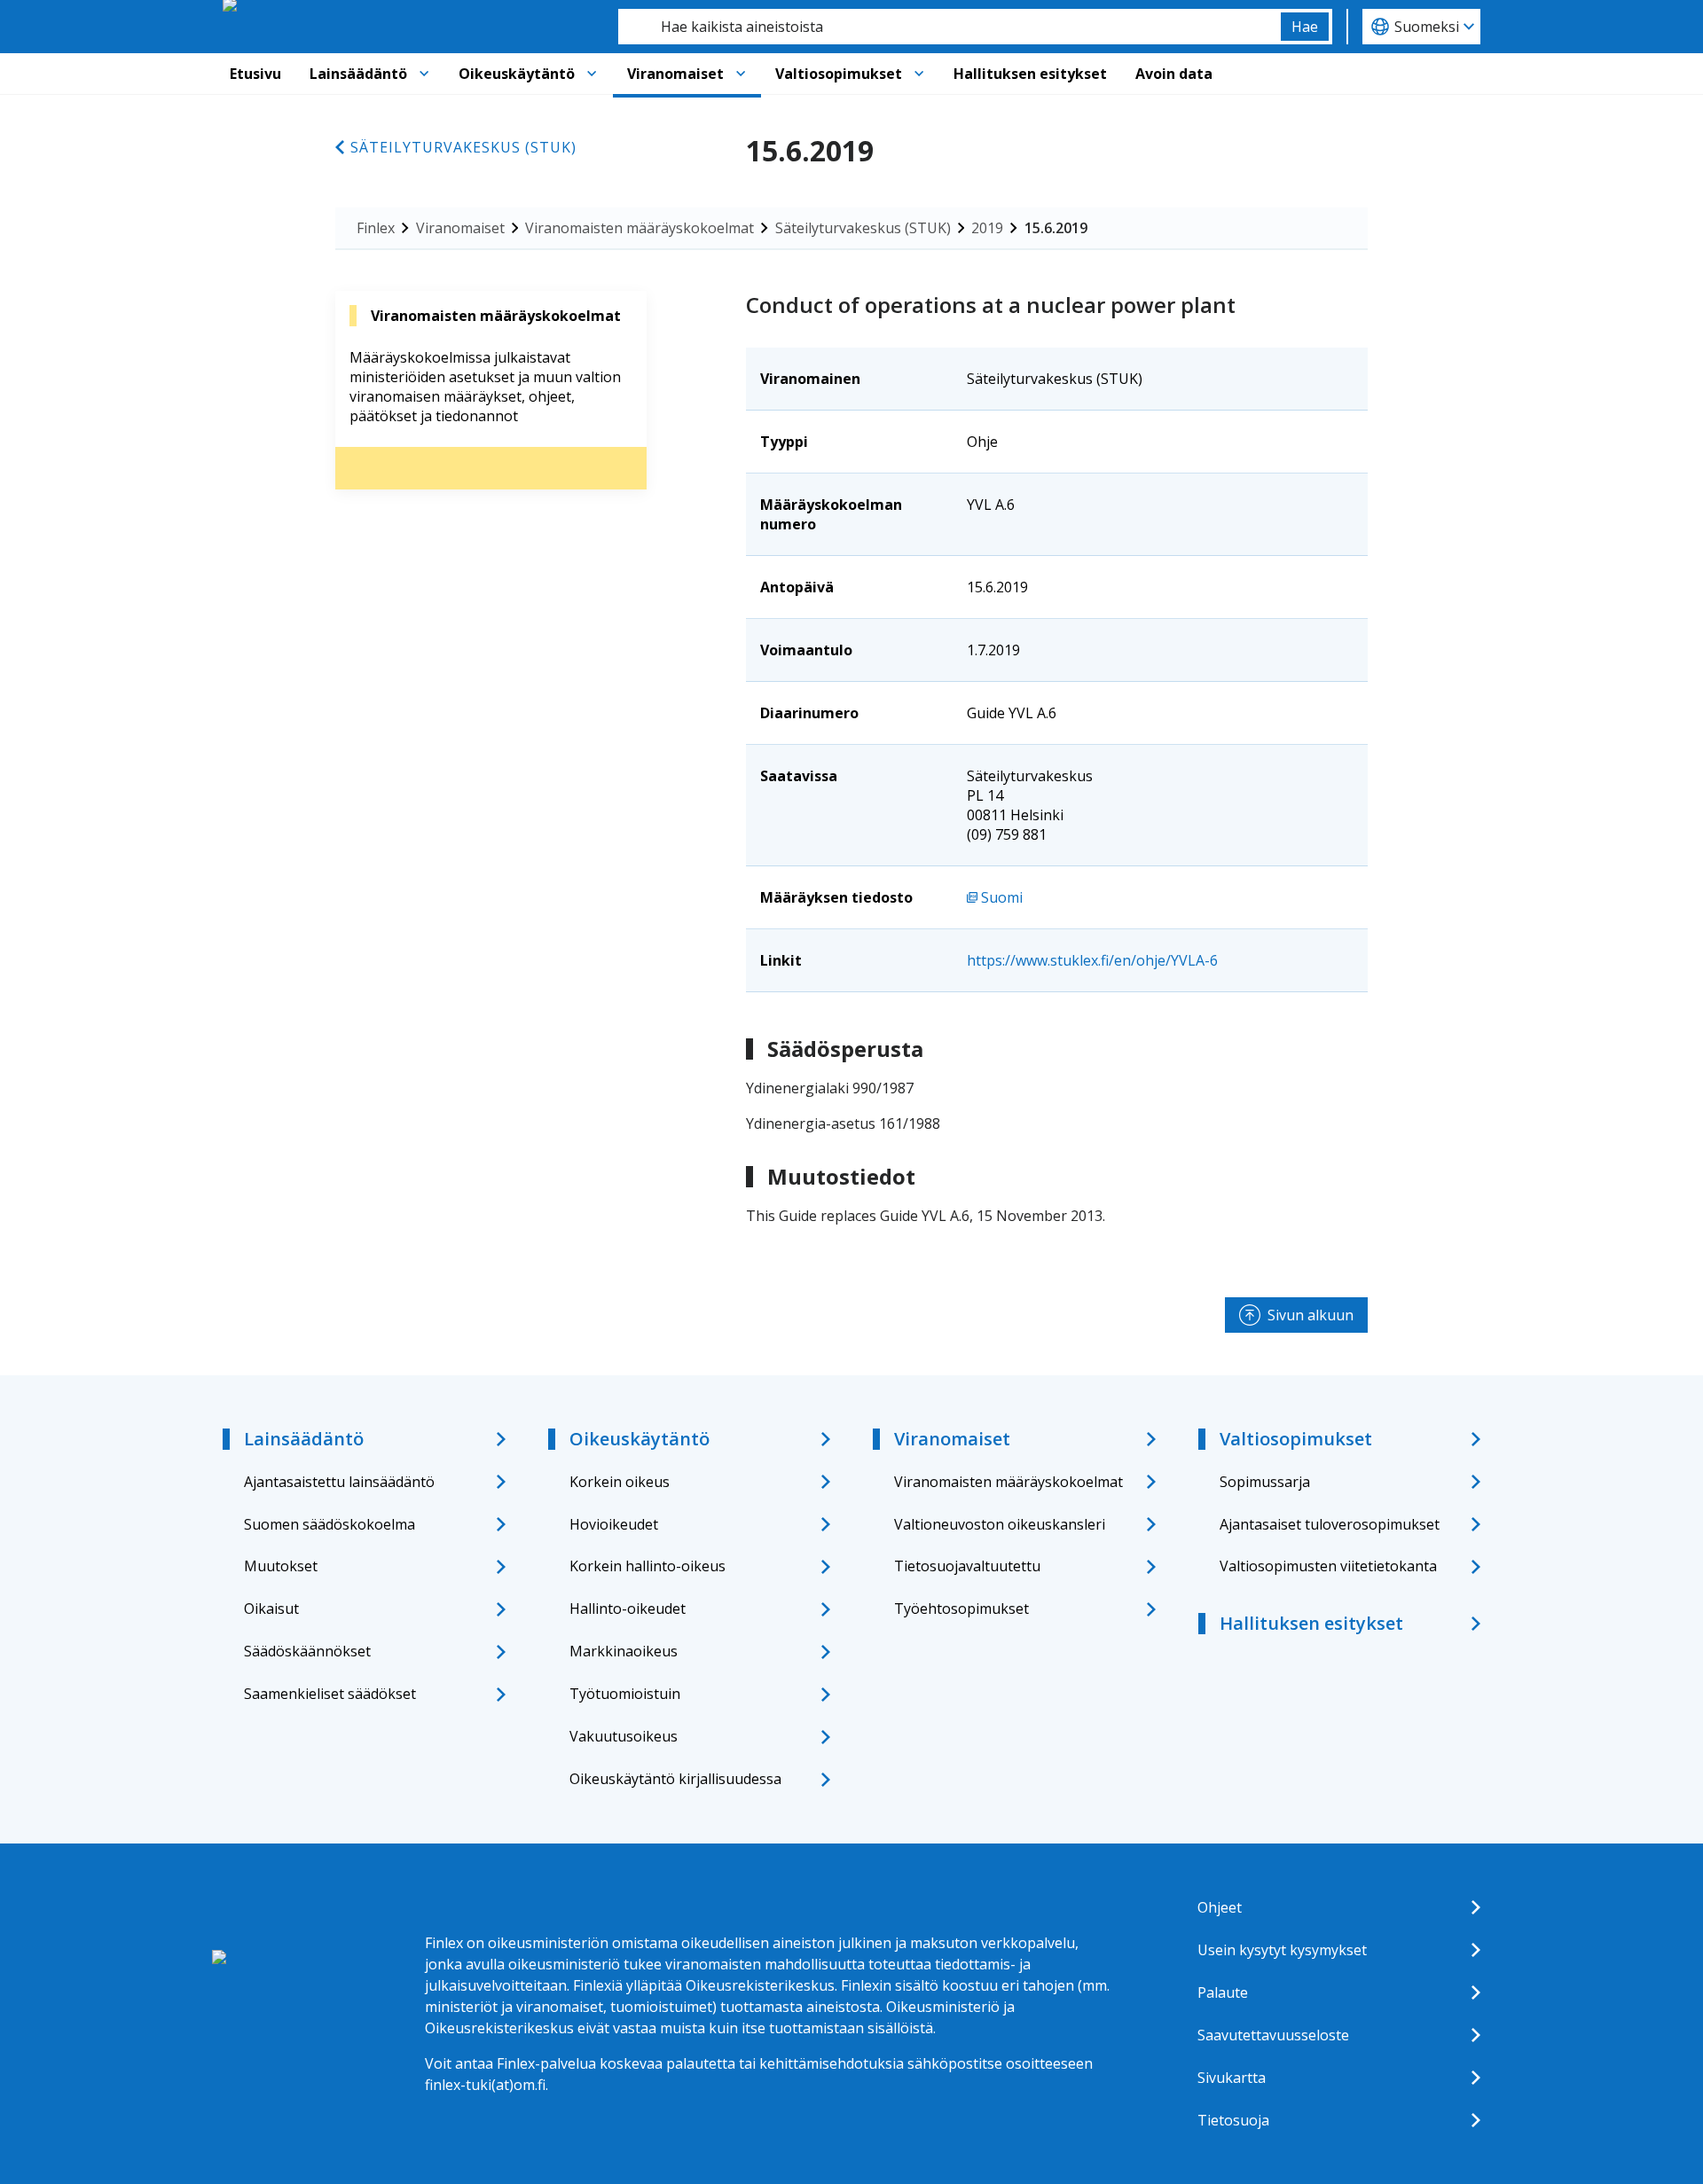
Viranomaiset (675, 74)
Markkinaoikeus (624, 1651)
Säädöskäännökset (307, 1651)
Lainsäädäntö (358, 74)
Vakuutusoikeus (624, 1736)
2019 (987, 228)
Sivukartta (1232, 2078)
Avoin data (1174, 74)
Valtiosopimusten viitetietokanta (1328, 1566)
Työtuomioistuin (625, 1694)
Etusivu (255, 74)
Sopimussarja (1265, 1482)
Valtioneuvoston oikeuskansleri (1000, 1524)
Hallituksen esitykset (1030, 74)
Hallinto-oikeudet (628, 1609)
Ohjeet (1220, 1907)
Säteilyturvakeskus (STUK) (463, 147)
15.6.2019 (1056, 228)
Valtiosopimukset (839, 74)
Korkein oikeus (620, 1482)
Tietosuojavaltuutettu (967, 1566)
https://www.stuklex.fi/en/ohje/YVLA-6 (1092, 960)
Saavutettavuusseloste (1273, 2035)
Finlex (376, 228)
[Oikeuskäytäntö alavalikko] (592, 74)
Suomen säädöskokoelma (330, 1524)
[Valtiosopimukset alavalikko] (919, 74)
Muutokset (281, 1566)
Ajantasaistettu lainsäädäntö (339, 1482)
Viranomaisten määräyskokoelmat (640, 228)
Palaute (1223, 1992)
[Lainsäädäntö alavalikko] (424, 74)
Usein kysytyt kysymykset (1282, 1950)
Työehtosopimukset (961, 1609)
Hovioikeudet (614, 1524)
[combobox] (950, 27)
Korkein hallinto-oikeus (647, 1566)
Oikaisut (271, 1609)
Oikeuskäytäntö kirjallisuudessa (675, 1779)
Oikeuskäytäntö (517, 74)
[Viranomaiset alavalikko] (741, 74)
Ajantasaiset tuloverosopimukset (1330, 1524)
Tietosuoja (1233, 2120)
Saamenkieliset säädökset (330, 1694)
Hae (1305, 27)
